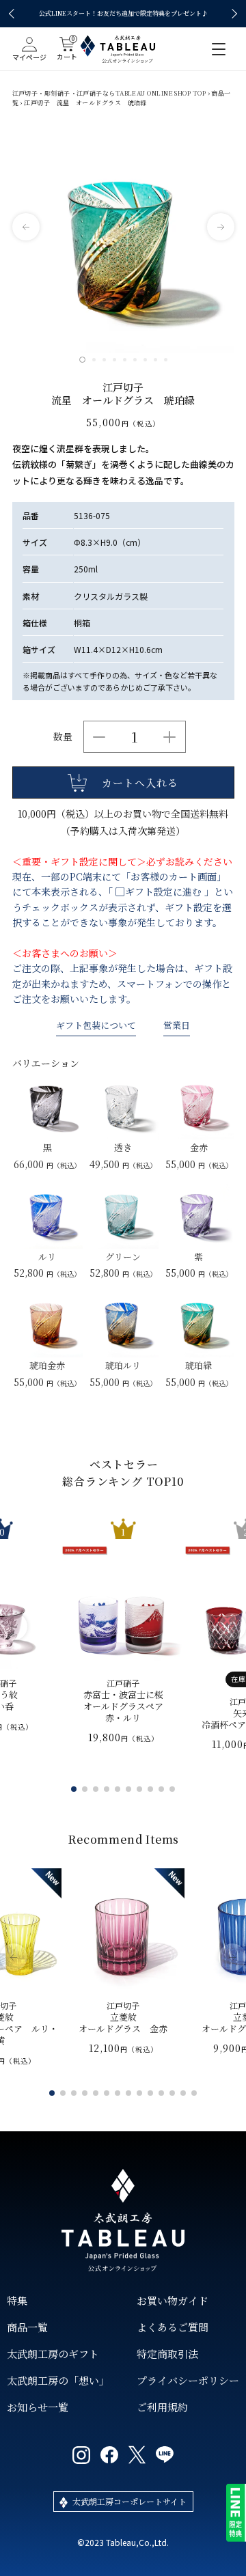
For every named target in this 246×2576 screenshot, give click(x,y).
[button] (14, 14)
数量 (63, 736)
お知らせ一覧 (38, 2407)
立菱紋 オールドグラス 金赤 (123, 2018)
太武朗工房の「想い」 (58, 2380)
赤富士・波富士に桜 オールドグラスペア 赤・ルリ (123, 1701)
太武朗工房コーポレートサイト (129, 2501)
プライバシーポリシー (188, 2380)
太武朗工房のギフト (53, 2354)
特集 (17, 2300)
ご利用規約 (162, 2407)
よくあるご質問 (173, 2327)
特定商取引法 (167, 2354)
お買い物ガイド (173, 2300)
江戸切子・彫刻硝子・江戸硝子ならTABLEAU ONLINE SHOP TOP (109, 93)
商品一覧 (27, 2327)
